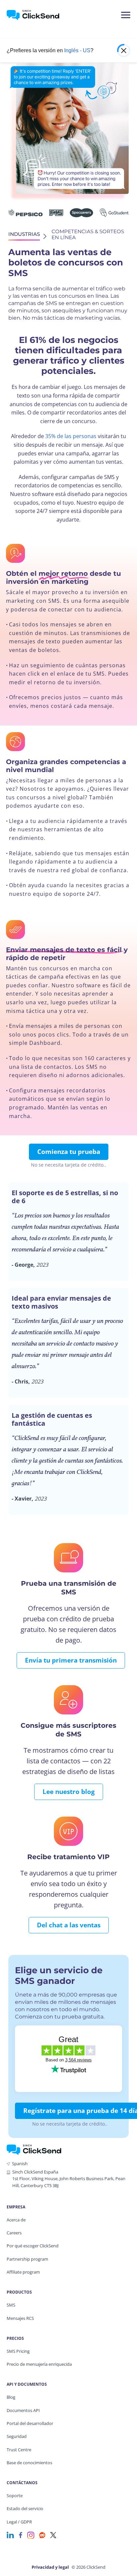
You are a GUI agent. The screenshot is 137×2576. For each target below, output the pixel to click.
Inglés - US (77, 50)
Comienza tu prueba (69, 1152)
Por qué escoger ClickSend (33, 2246)
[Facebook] (21, 2535)
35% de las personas (71, 436)
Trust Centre (19, 2450)
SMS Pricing (18, 2351)
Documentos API (23, 2410)
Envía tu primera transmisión (71, 1660)
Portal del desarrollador (30, 2423)
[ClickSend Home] (34, 2149)
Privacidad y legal (50, 2567)
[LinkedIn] (10, 2535)
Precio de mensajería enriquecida (39, 2364)
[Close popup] (124, 51)
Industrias (24, 234)
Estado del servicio (25, 2508)
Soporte (15, 2495)
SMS (11, 2305)
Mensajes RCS (20, 2318)
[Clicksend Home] (37, 15)
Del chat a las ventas (69, 1925)
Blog (11, 2397)
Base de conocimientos (29, 2463)
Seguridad (17, 2436)
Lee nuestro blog (69, 1792)
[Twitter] (53, 2535)
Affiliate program (23, 2272)
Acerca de (16, 2220)
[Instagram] (31, 2535)
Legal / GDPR (19, 2522)
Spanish (20, 2164)
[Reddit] (42, 2535)
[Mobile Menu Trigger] (125, 15)
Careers (14, 2233)
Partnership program (27, 2259)
